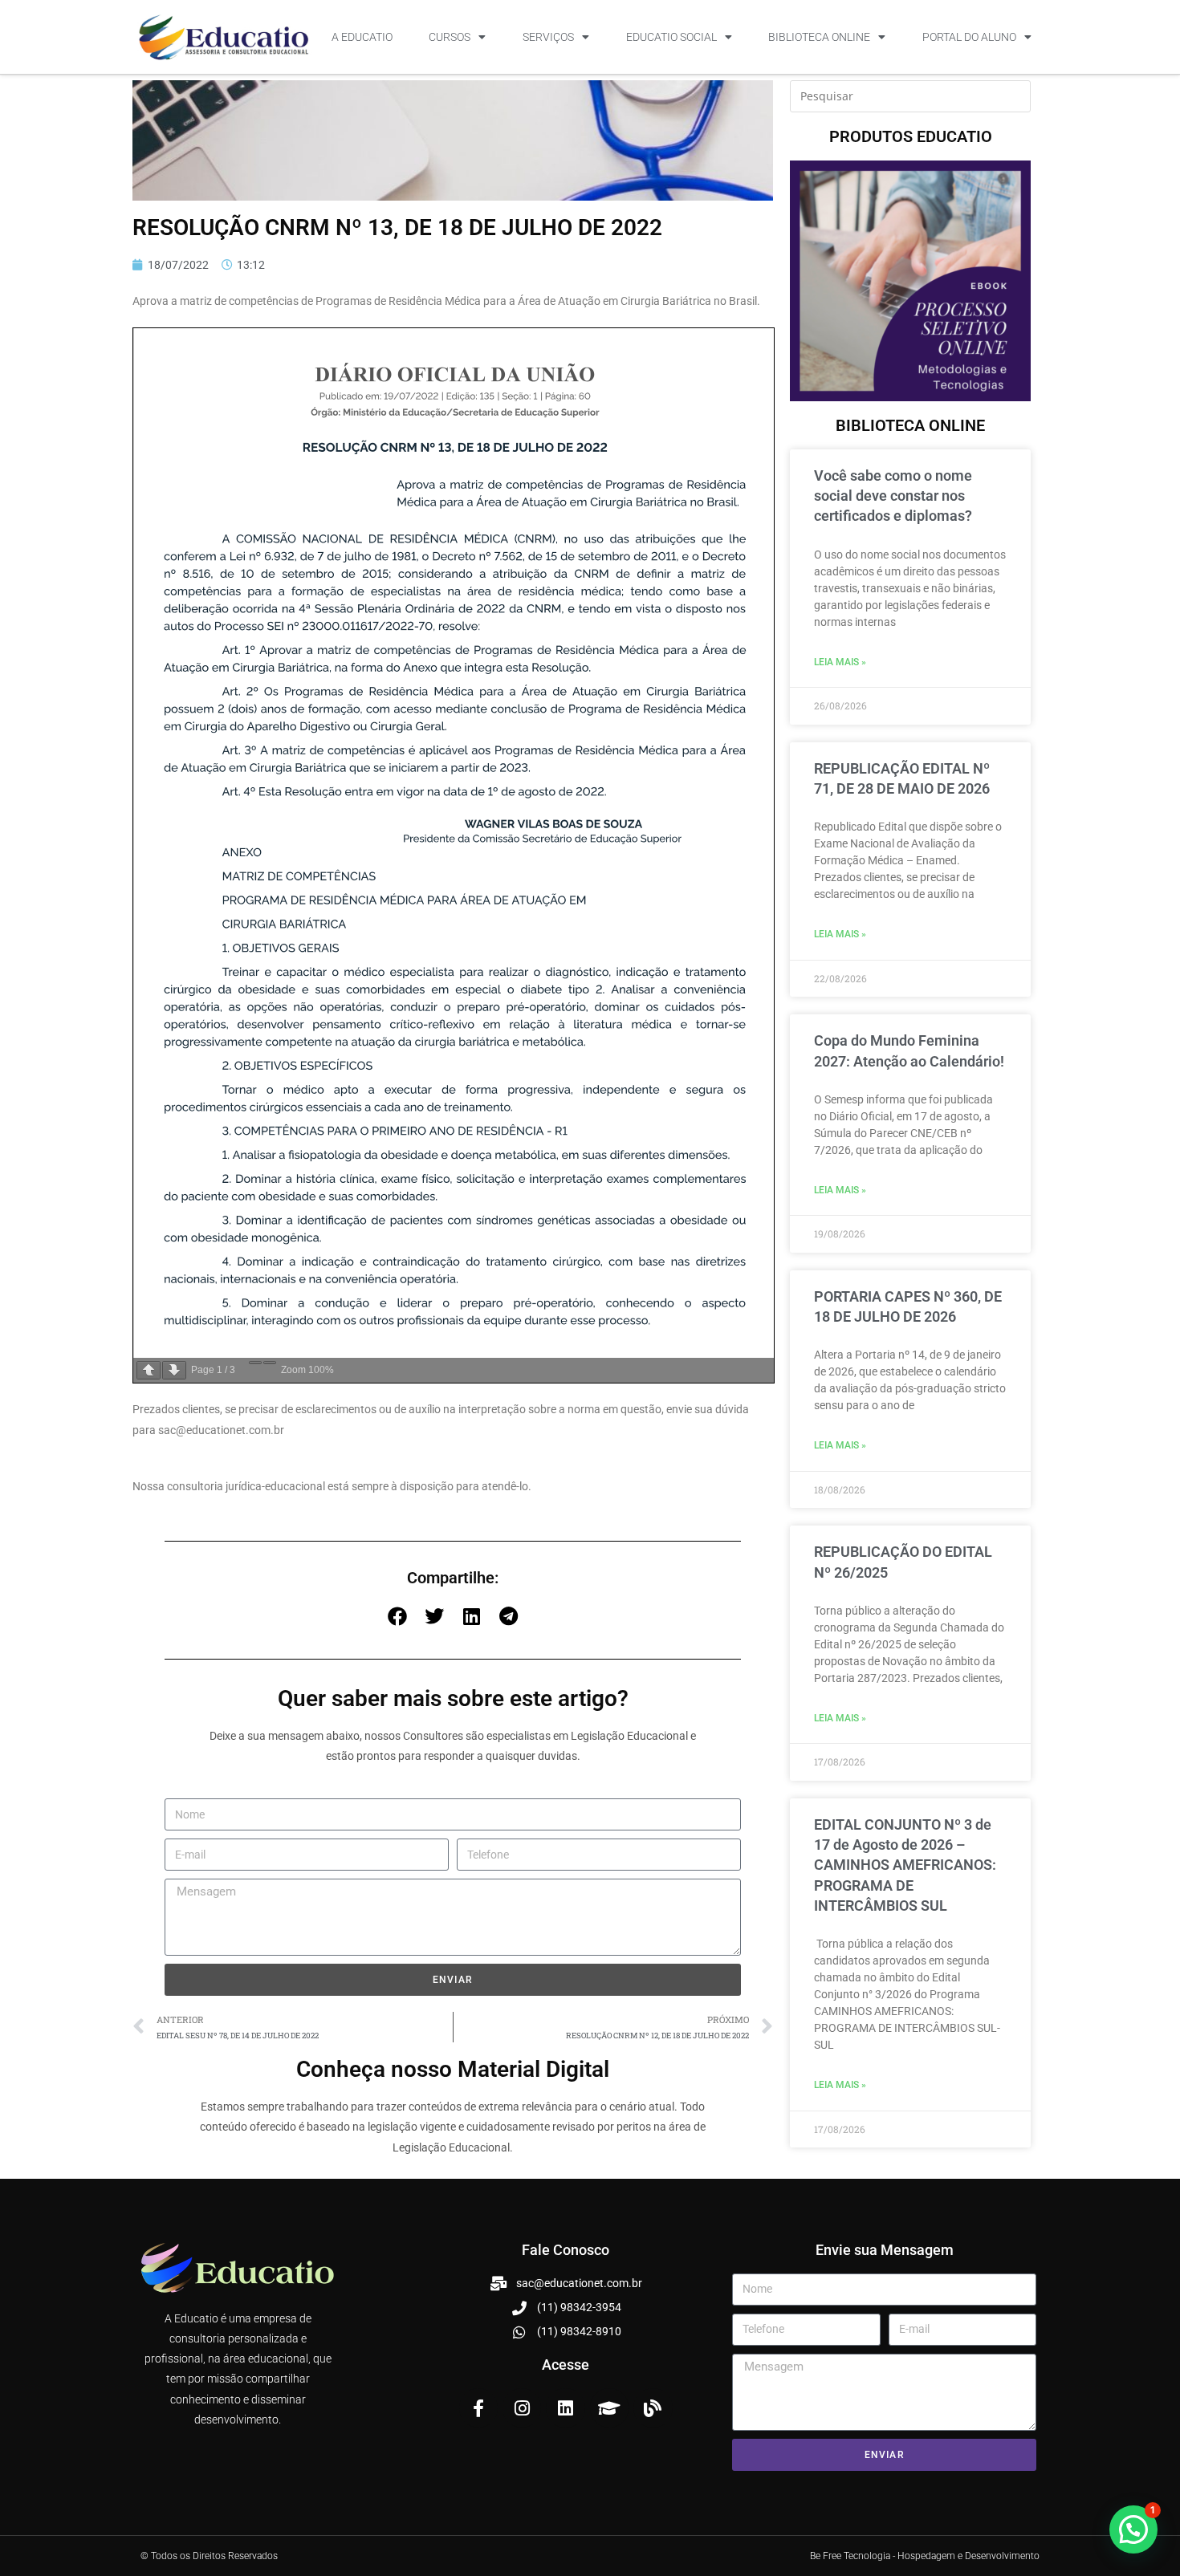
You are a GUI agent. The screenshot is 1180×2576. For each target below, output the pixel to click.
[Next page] (174, 1370)
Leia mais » (840, 662)
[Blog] (653, 2407)
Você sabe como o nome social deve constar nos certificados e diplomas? (893, 496)
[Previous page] (149, 1370)
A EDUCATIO (362, 37)
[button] (397, 1616)
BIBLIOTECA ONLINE (819, 37)
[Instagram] (522, 2407)
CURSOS (450, 37)
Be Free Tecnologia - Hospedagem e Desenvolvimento (925, 2556)
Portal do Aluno (969, 37)
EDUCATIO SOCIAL (671, 37)
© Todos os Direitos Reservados (209, 2556)
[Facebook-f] (478, 2407)
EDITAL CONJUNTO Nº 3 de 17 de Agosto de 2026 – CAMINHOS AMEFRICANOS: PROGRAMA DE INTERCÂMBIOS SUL (905, 1865)
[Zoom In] (270, 1363)
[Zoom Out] (255, 1363)
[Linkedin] (565, 2407)
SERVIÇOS (548, 37)
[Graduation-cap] (609, 2407)
